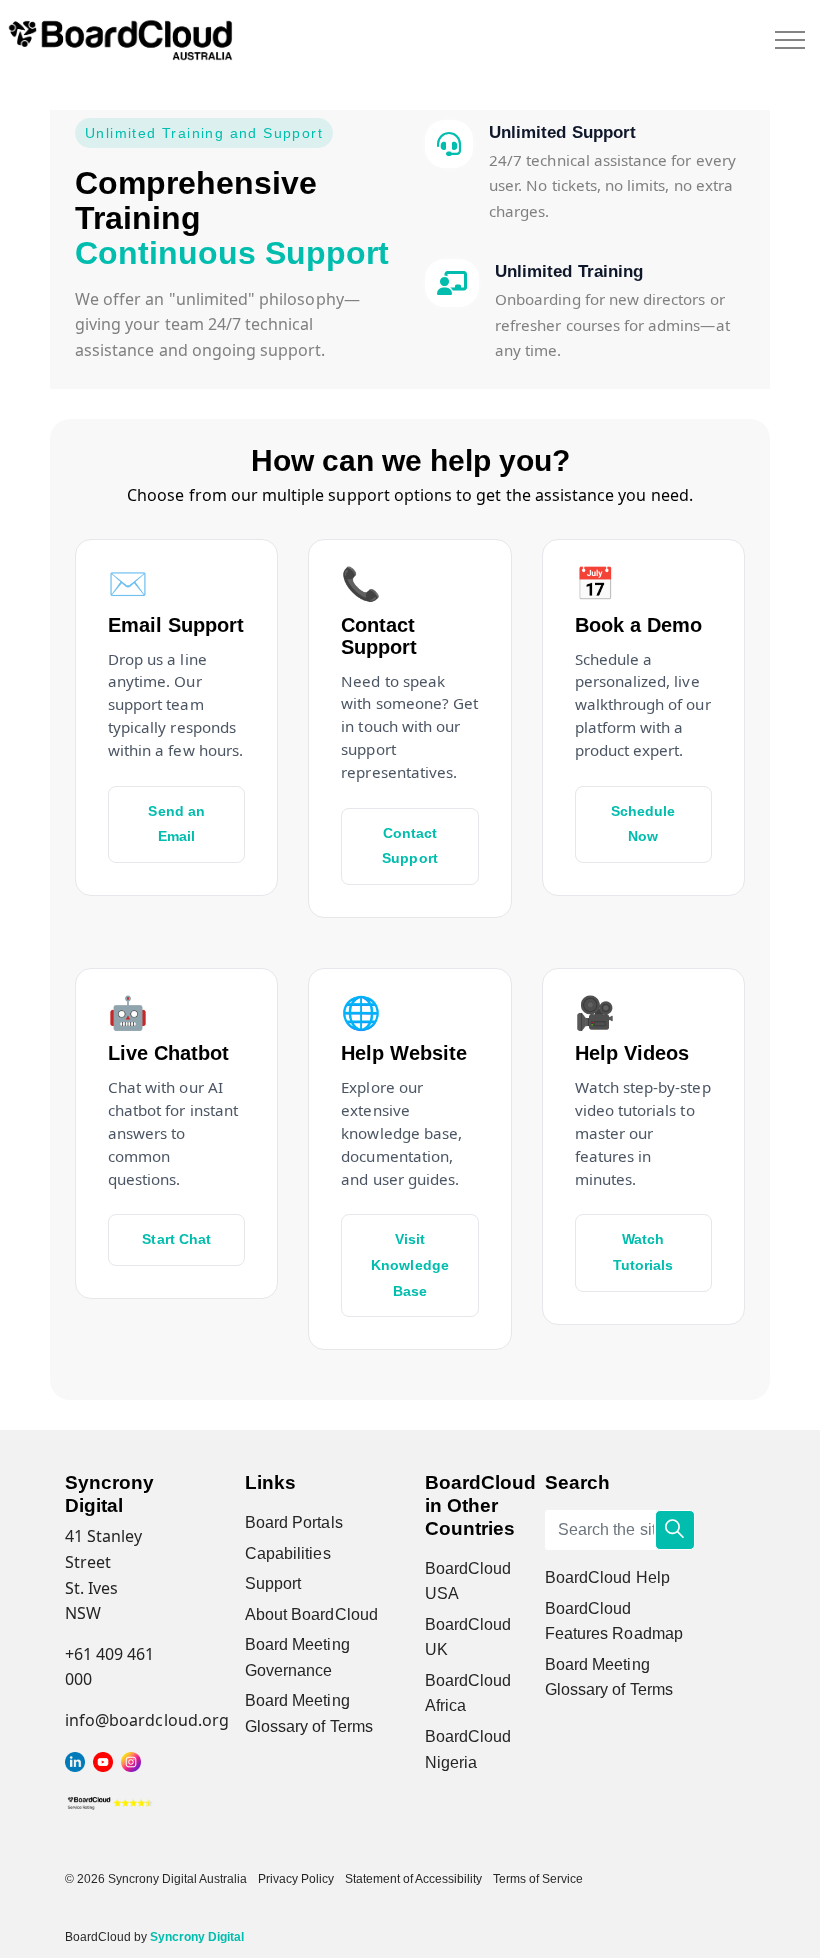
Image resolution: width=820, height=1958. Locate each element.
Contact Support (409, 846)
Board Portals (294, 1522)
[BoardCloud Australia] (120, 40)
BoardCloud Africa (468, 1693)
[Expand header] (790, 40)
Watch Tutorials (643, 1252)
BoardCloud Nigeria (468, 1749)
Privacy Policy (296, 1879)
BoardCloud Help (607, 1577)
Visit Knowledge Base (409, 1264)
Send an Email (176, 824)
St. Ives (91, 1588)
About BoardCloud (311, 1614)
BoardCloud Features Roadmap (614, 1621)
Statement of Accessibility (413, 1879)
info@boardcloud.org (147, 1720)
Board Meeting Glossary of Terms (309, 1713)
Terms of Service (538, 1879)
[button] (675, 1530)
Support (273, 1583)
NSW (83, 1613)
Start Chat (176, 1239)
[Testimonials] (110, 1801)
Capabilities (288, 1553)
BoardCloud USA (468, 1581)
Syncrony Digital (197, 1937)
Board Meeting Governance (297, 1657)
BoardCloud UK (468, 1637)
